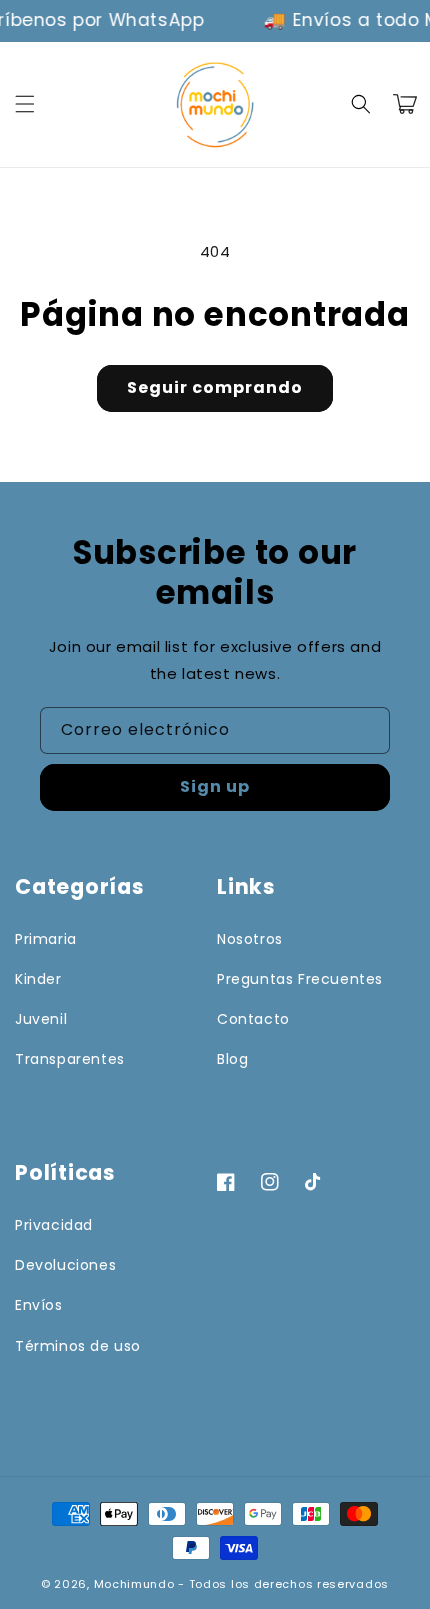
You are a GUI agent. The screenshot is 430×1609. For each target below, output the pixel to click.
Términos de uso (78, 1346)
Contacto (253, 1019)
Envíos (39, 1305)
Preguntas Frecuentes (300, 979)
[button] (25, 104)
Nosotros (250, 939)
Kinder (38, 979)
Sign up (215, 786)
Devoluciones (65, 1265)
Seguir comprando (215, 387)
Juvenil (41, 1019)
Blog (232, 1059)
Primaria (46, 939)
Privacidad (54, 1225)
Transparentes (70, 1059)
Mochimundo (134, 1584)
